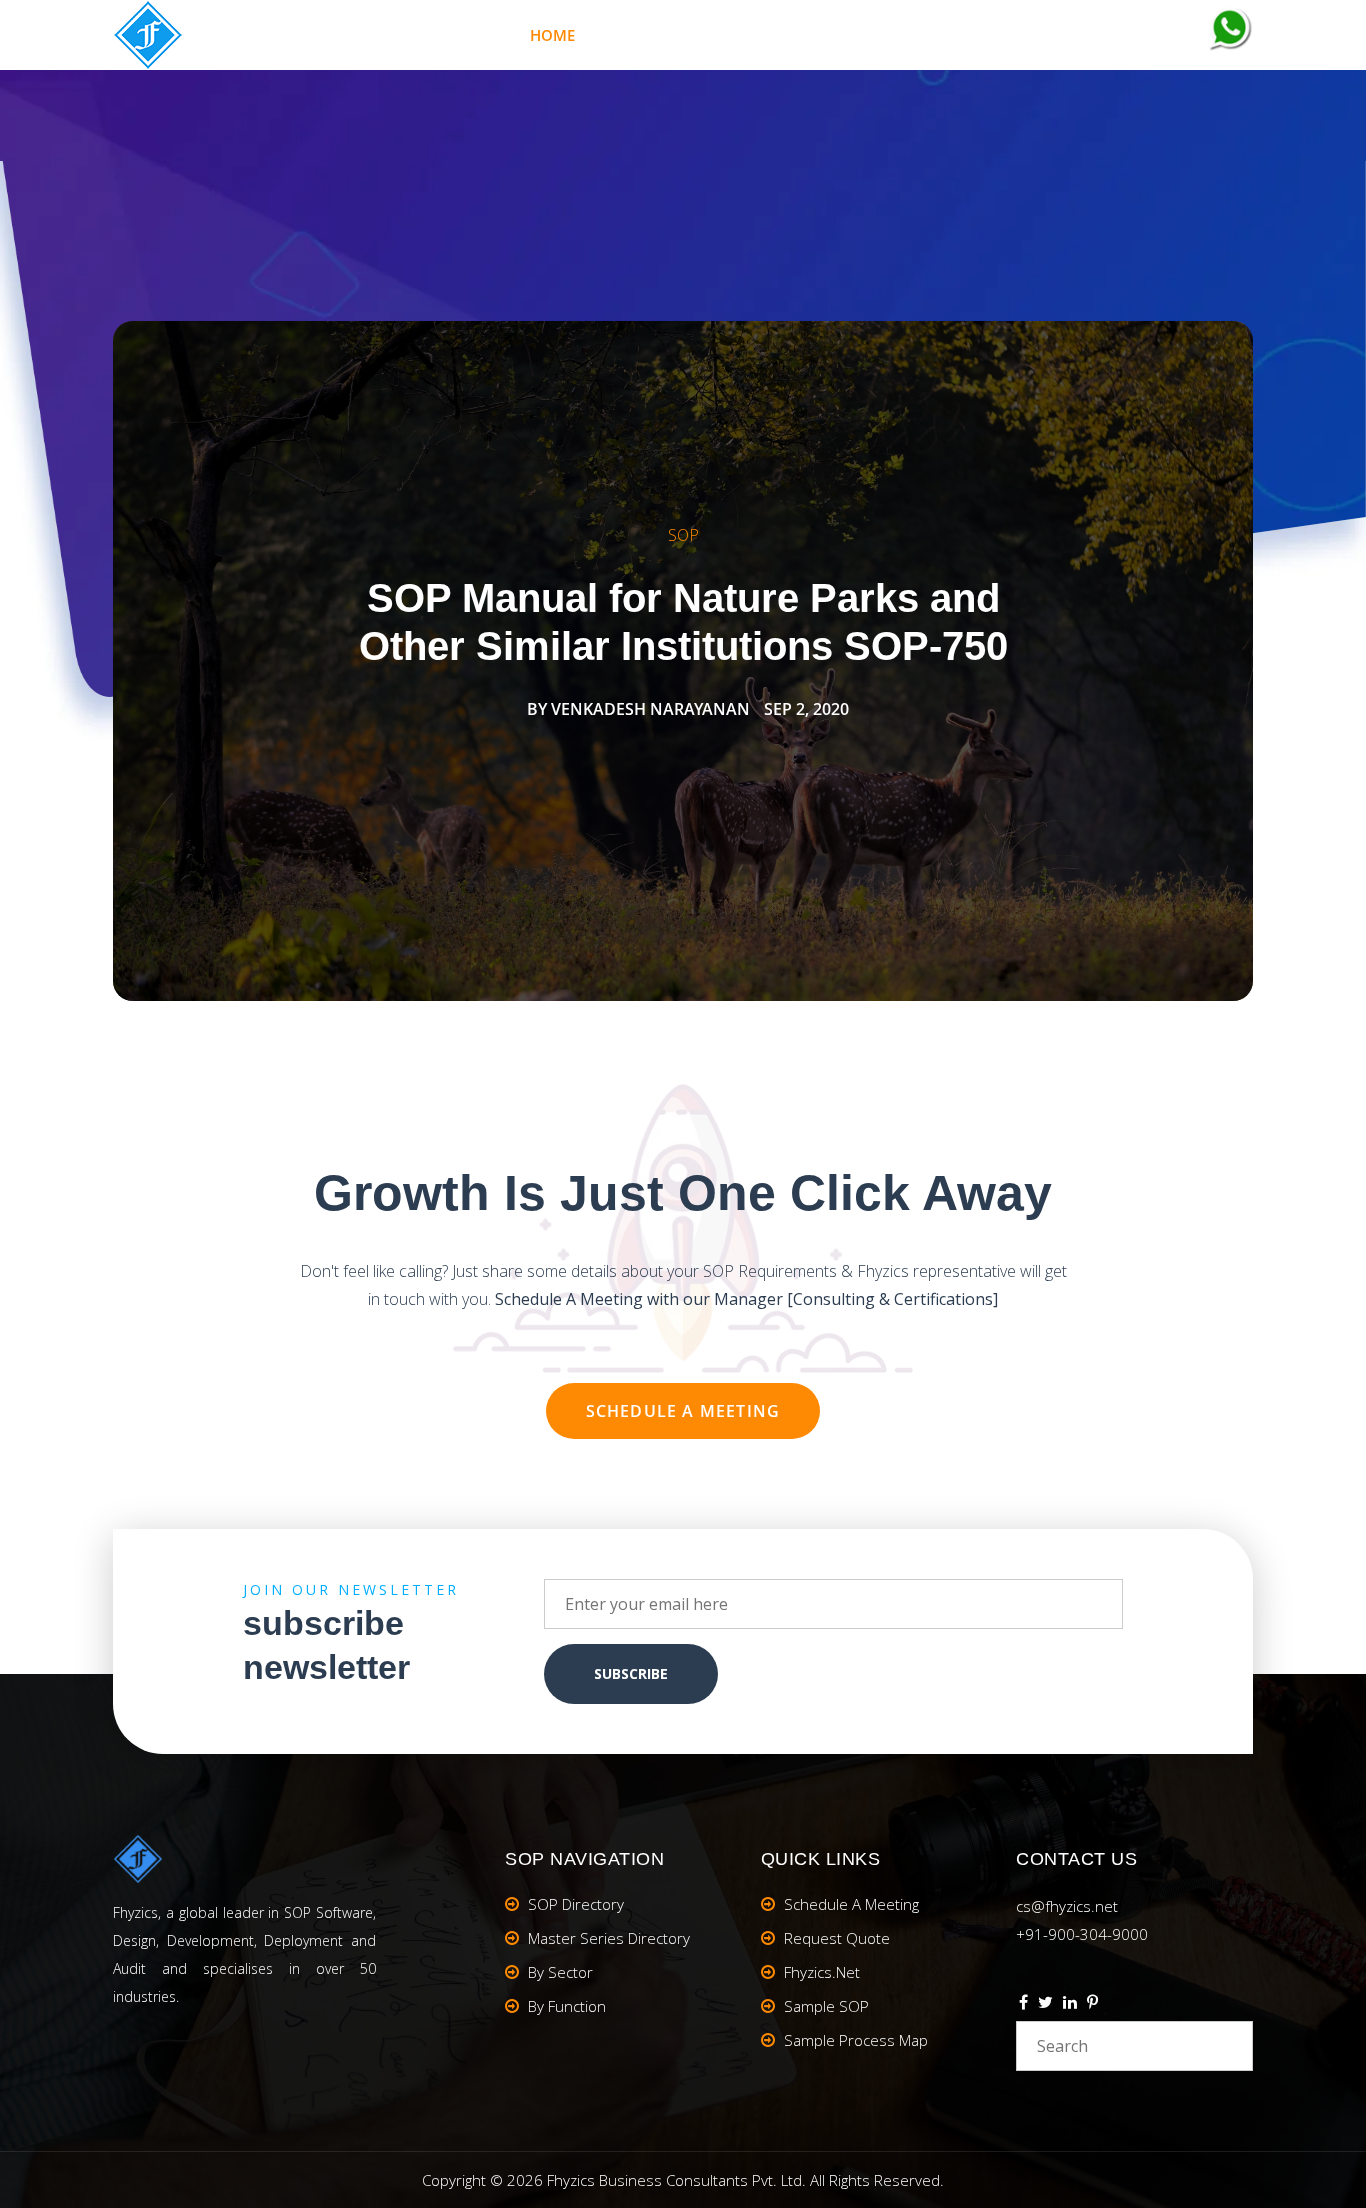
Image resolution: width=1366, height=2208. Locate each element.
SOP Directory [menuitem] (576, 1904)
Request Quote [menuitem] (837, 1938)
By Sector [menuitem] (560, 1972)
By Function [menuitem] (567, 2006)
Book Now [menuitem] (973, 35)
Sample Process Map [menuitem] (856, 2040)
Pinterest (1092, 2005)
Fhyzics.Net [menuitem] (836, 35)
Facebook (1023, 2005)
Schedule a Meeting (683, 1411)
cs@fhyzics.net (1067, 1906)
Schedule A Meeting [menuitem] (851, 1904)
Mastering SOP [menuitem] (682, 35)
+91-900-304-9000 (1082, 1934)
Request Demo (1124, 35)
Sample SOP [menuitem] (826, 2006)
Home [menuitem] (552, 35)
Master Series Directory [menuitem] (609, 1938)
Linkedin (1070, 2005)
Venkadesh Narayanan (650, 709)
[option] (683, 661)
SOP (683, 535)
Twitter (1045, 2005)
